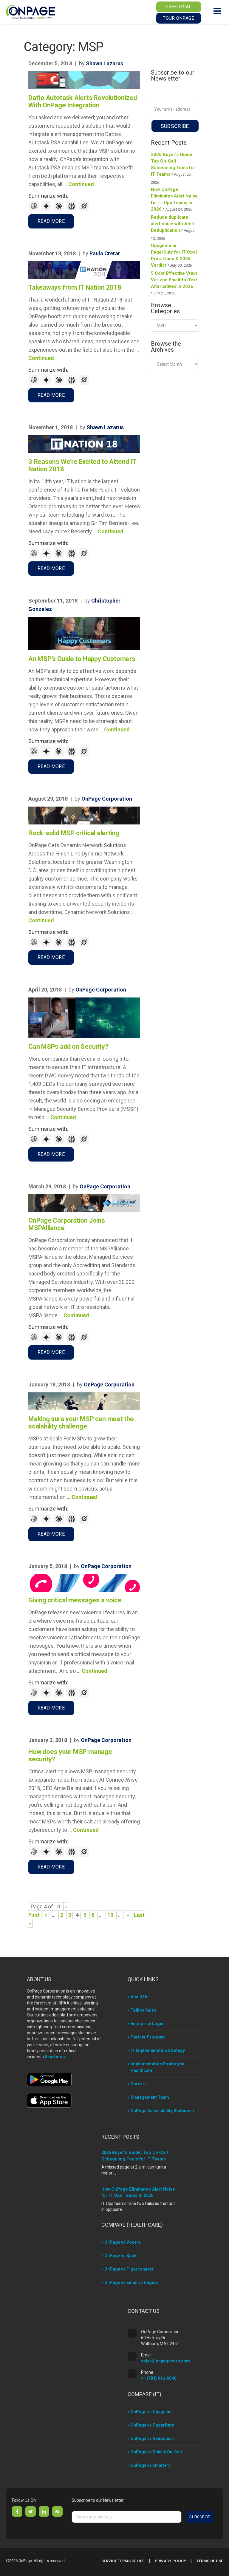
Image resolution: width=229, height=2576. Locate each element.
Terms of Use (210, 2561)
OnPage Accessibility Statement (162, 2111)
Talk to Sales (143, 2010)
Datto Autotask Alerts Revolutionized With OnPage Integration (83, 101)
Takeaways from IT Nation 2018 (75, 287)
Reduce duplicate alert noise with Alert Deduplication (173, 224)
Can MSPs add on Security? (68, 1047)
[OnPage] (31, 11)
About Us (140, 1997)
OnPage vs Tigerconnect (129, 2269)
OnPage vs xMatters (151, 2465)
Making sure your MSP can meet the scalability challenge (81, 1423)
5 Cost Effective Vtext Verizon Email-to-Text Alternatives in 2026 (174, 280)
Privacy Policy (170, 2561)
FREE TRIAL (178, 7)
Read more (56, 2057)
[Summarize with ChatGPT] (35, 210)
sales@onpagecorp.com (165, 2361)
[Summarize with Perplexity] (72, 210)
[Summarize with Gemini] (47, 210)
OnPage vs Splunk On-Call (156, 2452)
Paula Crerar (105, 253)
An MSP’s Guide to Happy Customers (82, 659)
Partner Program (148, 2037)
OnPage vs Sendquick (152, 2438)
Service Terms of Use (123, 2561)
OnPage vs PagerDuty (152, 2425)
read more (51, 221)
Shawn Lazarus (105, 63)
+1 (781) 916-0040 (159, 2378)
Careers (139, 2084)
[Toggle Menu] (217, 11)
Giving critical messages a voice (75, 1600)
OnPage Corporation (107, 799)
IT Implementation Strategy (158, 2050)
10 (110, 1915)
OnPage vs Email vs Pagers (131, 2282)
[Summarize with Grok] (84, 210)
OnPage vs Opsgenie (151, 2412)
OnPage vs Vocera (123, 2242)
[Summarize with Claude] (60, 210)
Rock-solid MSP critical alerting (74, 833)
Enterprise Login (147, 2024)
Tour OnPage (178, 18)
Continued (81, 184)
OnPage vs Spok (120, 2256)
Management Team (150, 2097)
